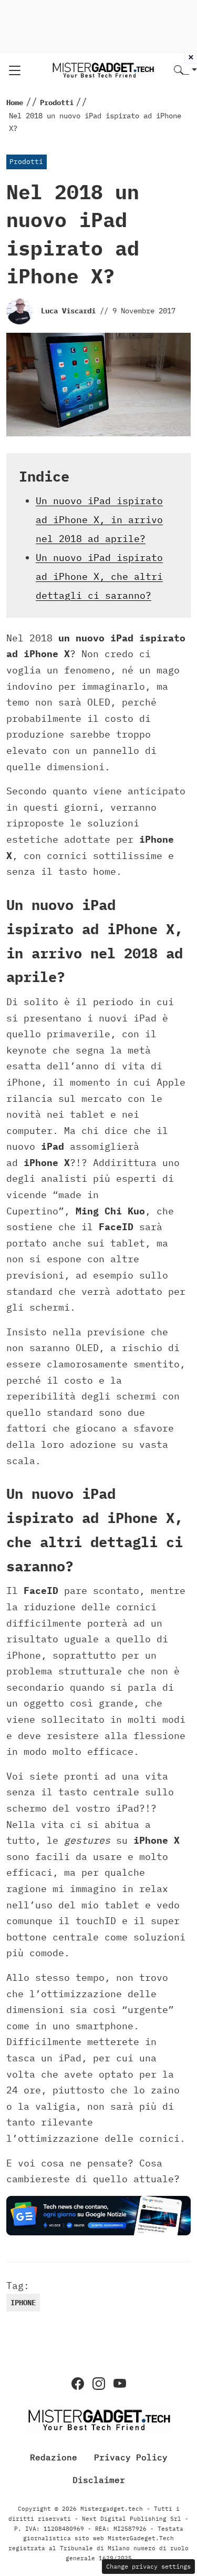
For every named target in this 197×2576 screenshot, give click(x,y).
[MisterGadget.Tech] (103, 70)
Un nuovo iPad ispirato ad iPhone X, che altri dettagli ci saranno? (99, 576)
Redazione (54, 2457)
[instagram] (99, 2384)
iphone (23, 2303)
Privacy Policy (131, 2457)
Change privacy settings (148, 2566)
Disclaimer (99, 2480)
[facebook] (78, 2384)
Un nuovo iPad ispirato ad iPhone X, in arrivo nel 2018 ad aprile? (99, 520)
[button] (185, 71)
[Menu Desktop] (15, 70)
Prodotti (26, 162)
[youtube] (120, 2384)
